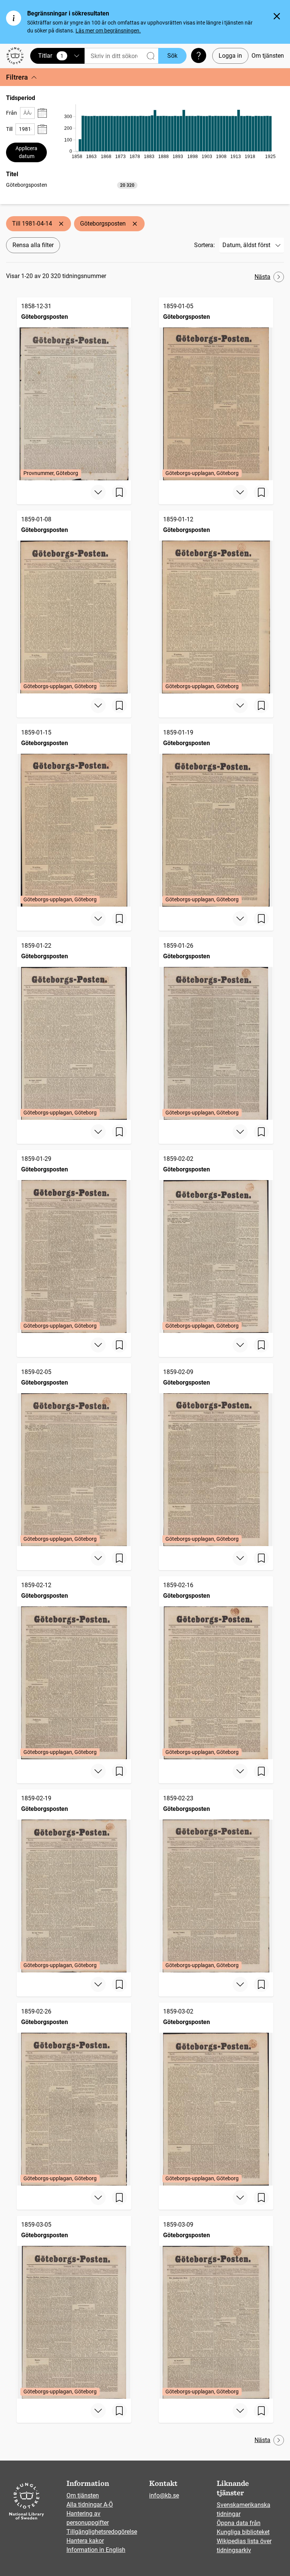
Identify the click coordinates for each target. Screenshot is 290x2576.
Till (9, 129)
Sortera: (204, 245)
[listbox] (72, 185)
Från (12, 113)
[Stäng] (277, 16)
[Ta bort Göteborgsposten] (135, 224)
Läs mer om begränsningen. (108, 31)
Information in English (96, 2550)
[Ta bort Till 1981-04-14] (61, 224)
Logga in (230, 56)
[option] (72, 185)
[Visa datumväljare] (42, 113)
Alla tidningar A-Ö (90, 2505)
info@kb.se (164, 2495)
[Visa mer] (98, 492)
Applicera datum (26, 152)
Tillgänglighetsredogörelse (102, 2532)
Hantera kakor (85, 2541)
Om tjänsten (268, 56)
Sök (172, 56)
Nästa (262, 277)
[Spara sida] (119, 492)
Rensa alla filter (33, 245)
